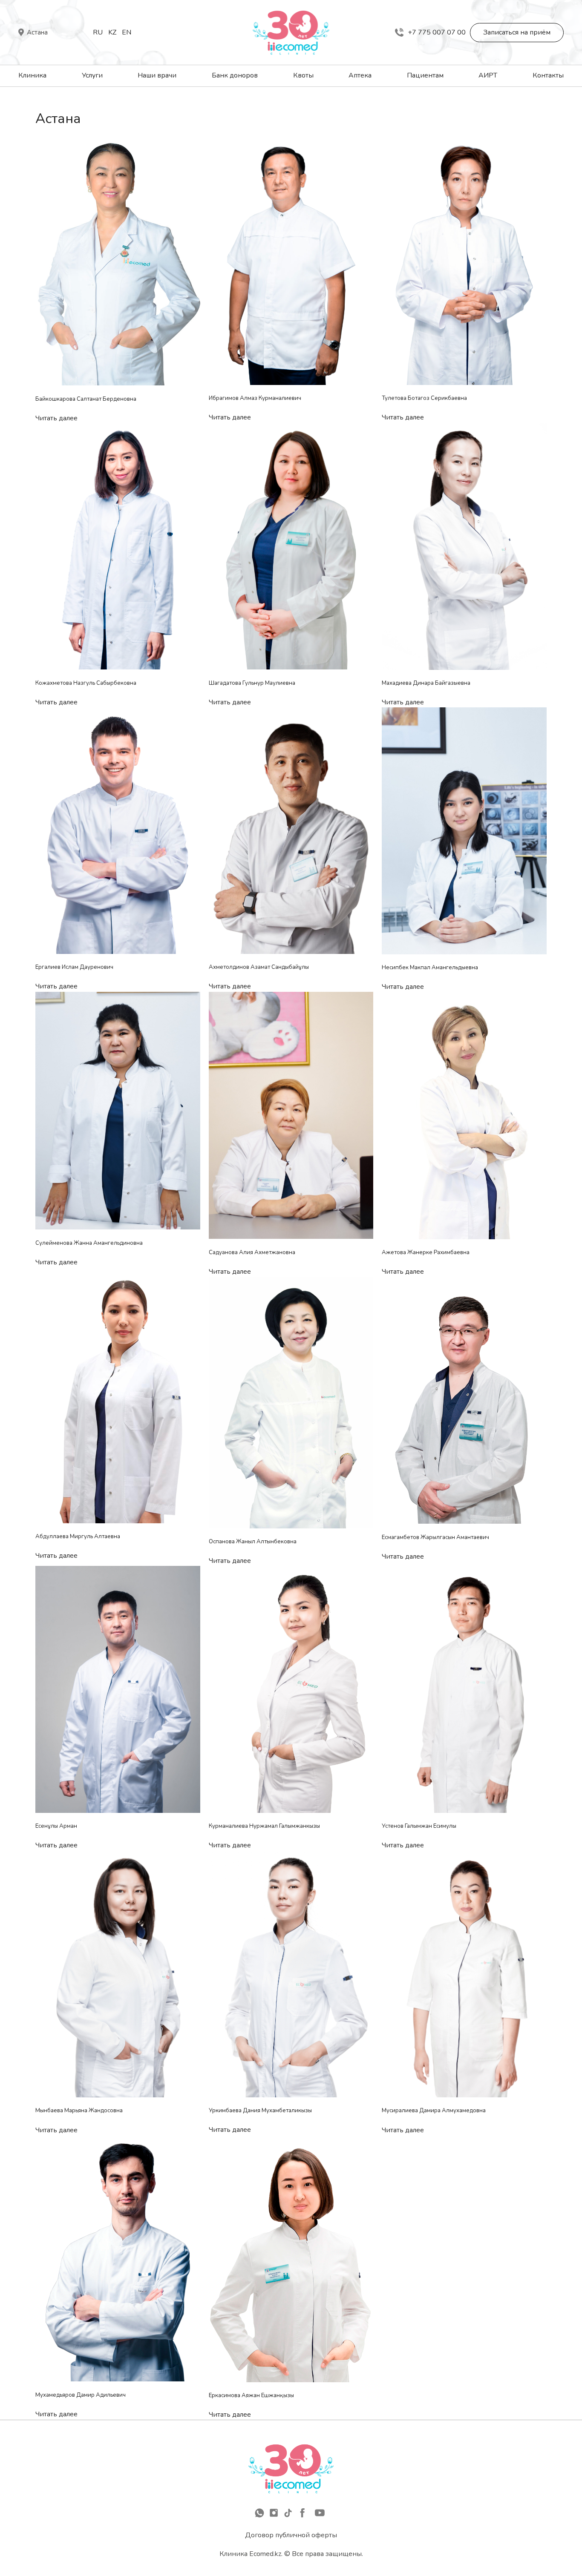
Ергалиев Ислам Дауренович (74, 967)
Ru (98, 32)
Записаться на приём (517, 32)
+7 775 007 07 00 (437, 32)
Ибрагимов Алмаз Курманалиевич (255, 398)
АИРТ (488, 75)
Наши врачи (157, 75)
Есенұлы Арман (56, 1826)
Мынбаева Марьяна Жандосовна (79, 2111)
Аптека (360, 75)
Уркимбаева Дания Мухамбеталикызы (260, 2111)
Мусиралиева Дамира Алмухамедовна (434, 2111)
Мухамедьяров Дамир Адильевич (81, 2395)
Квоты (303, 75)
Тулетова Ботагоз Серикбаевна (424, 398)
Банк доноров (235, 75)
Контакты (548, 75)
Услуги (92, 75)
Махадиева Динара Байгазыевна (426, 683)
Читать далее (56, 418)
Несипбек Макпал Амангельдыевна (430, 968)
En (127, 32)
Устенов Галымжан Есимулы (419, 1826)
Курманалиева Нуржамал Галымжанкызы (264, 1826)
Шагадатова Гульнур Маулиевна (252, 683)
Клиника (32, 75)
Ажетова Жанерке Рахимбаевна (426, 1252)
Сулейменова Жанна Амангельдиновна (89, 1243)
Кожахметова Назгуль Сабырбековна (86, 683)
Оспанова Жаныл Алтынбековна (253, 1542)
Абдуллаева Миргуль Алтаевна (78, 1536)
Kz (112, 32)
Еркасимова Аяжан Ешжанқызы (251, 2395)
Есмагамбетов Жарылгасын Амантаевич (435, 1537)
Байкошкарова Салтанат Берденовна (86, 399)
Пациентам (425, 75)
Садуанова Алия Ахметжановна (252, 1252)
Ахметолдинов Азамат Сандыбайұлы (259, 967)
